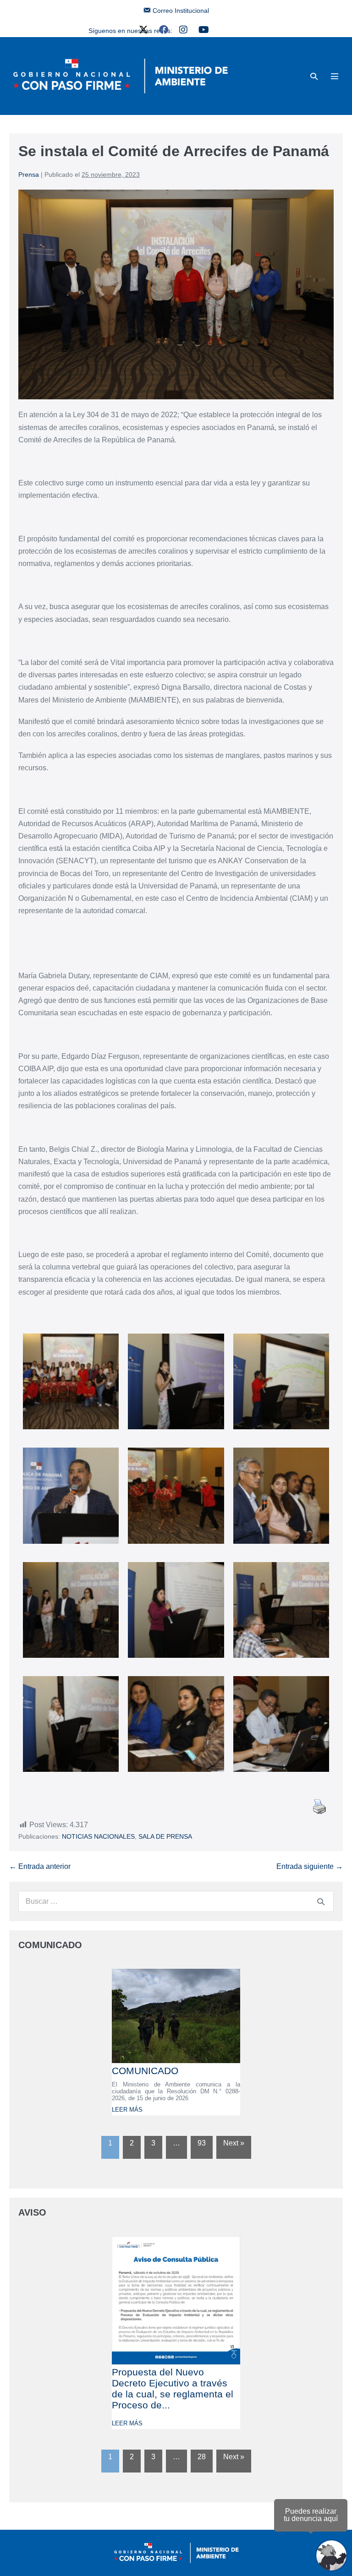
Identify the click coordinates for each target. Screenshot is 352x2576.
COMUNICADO (145, 2071)
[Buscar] (321, 1901)
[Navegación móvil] (335, 76)
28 (202, 2457)
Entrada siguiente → (310, 1866)
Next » (234, 2143)
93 (202, 2143)
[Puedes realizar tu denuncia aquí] (331, 2555)
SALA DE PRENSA (165, 1836)
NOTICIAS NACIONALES (98, 1836)
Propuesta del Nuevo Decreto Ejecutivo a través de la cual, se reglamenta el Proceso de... (173, 2388)
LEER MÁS (127, 2110)
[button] (314, 76)
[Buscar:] (176, 1901)
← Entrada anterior (40, 1866)
